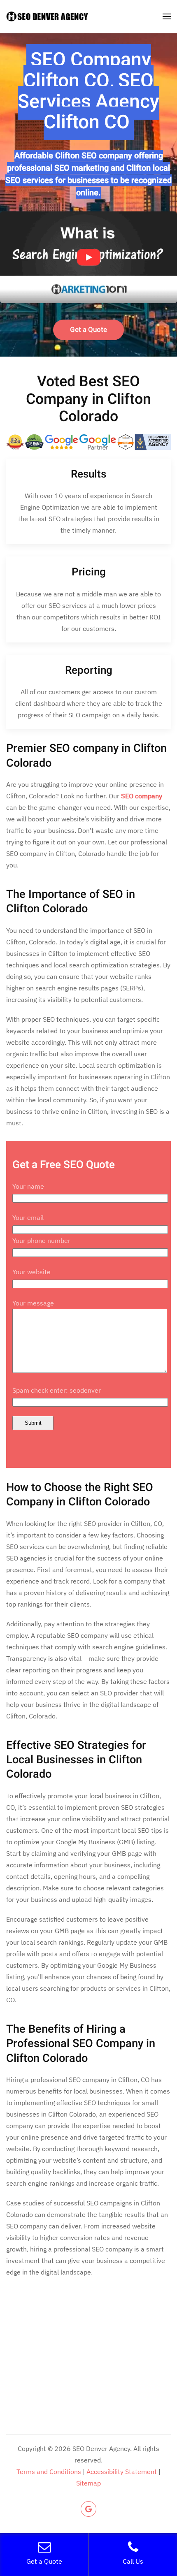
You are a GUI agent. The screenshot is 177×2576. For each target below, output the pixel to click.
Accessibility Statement (122, 2472)
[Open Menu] (167, 16)
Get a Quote (88, 330)
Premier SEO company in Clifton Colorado (86, 755)
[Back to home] (47, 16)
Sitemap (88, 2483)
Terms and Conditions (49, 2472)
